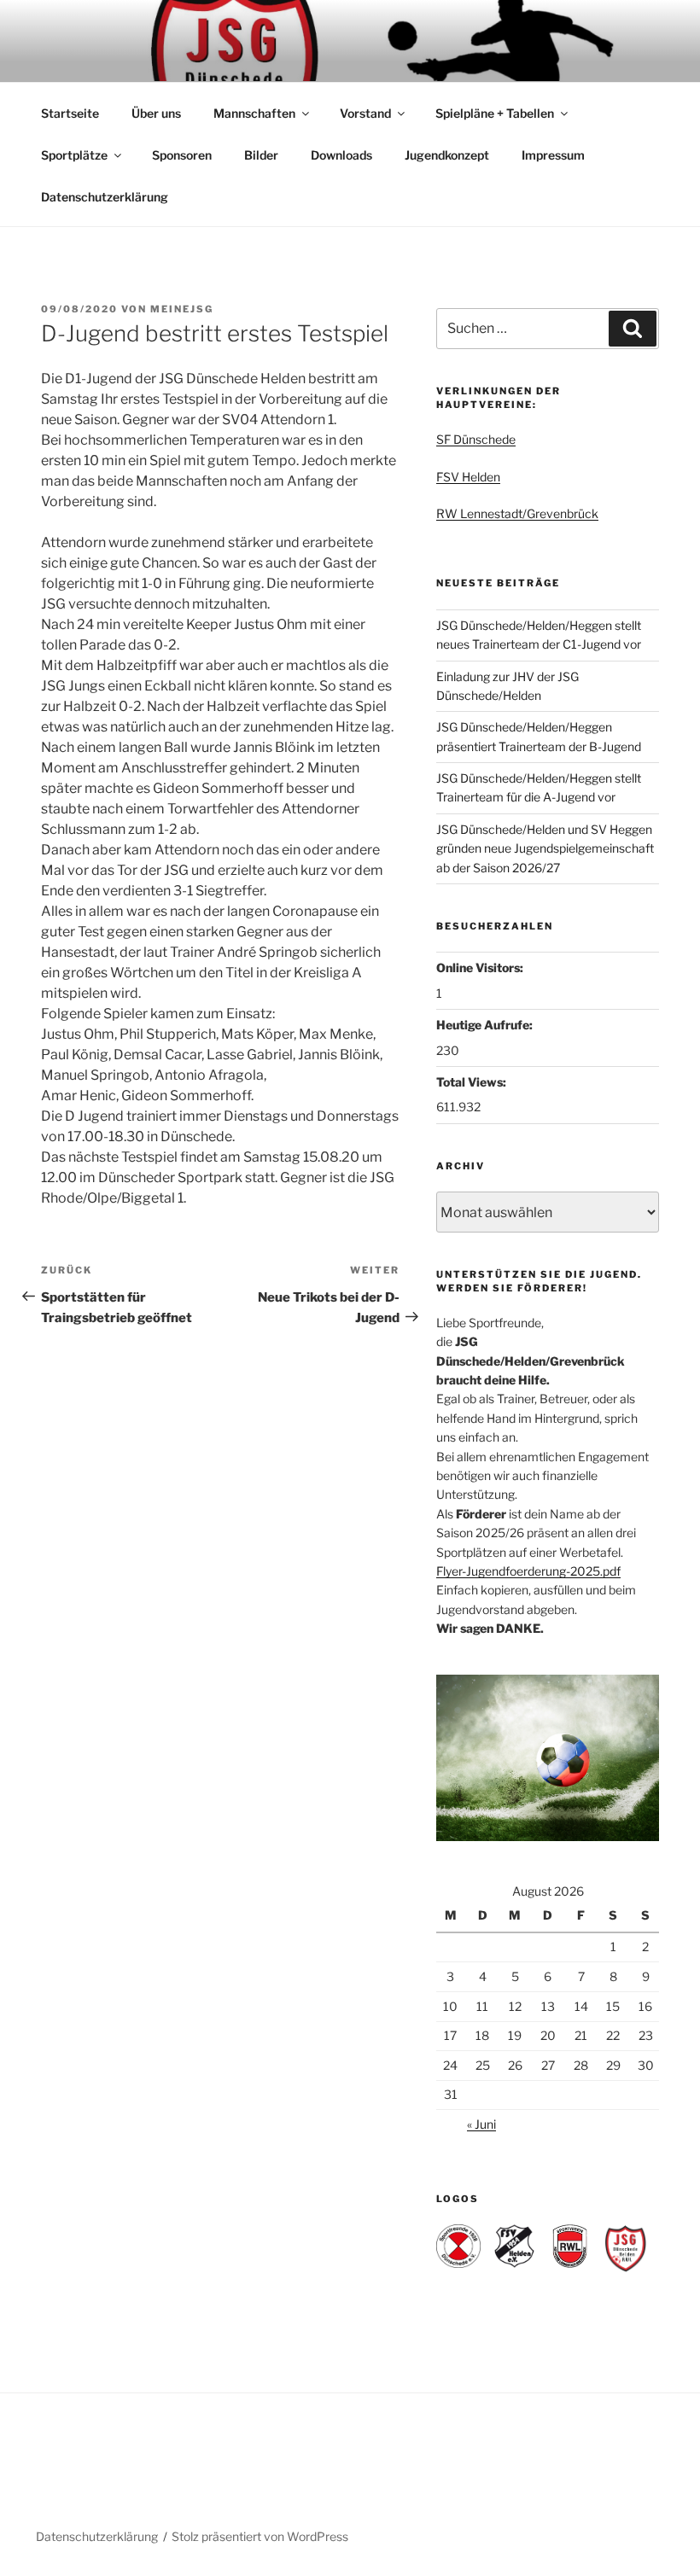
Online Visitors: (481, 967)
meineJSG (182, 309)
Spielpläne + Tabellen (495, 113)
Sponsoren (182, 155)
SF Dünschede (476, 439)
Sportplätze (74, 155)
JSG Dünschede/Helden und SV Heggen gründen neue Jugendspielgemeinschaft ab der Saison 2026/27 (545, 848)
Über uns (156, 113)
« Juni (481, 2124)
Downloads (341, 155)
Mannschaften (254, 113)
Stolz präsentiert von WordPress (260, 2536)
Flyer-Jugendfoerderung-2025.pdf (528, 1571)
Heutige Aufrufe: (486, 1025)
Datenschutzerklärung (105, 197)
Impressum (553, 155)
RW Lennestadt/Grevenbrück (517, 513)
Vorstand (365, 113)
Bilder (261, 155)
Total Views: (472, 1082)
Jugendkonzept (447, 155)
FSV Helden (468, 477)
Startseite (70, 113)
